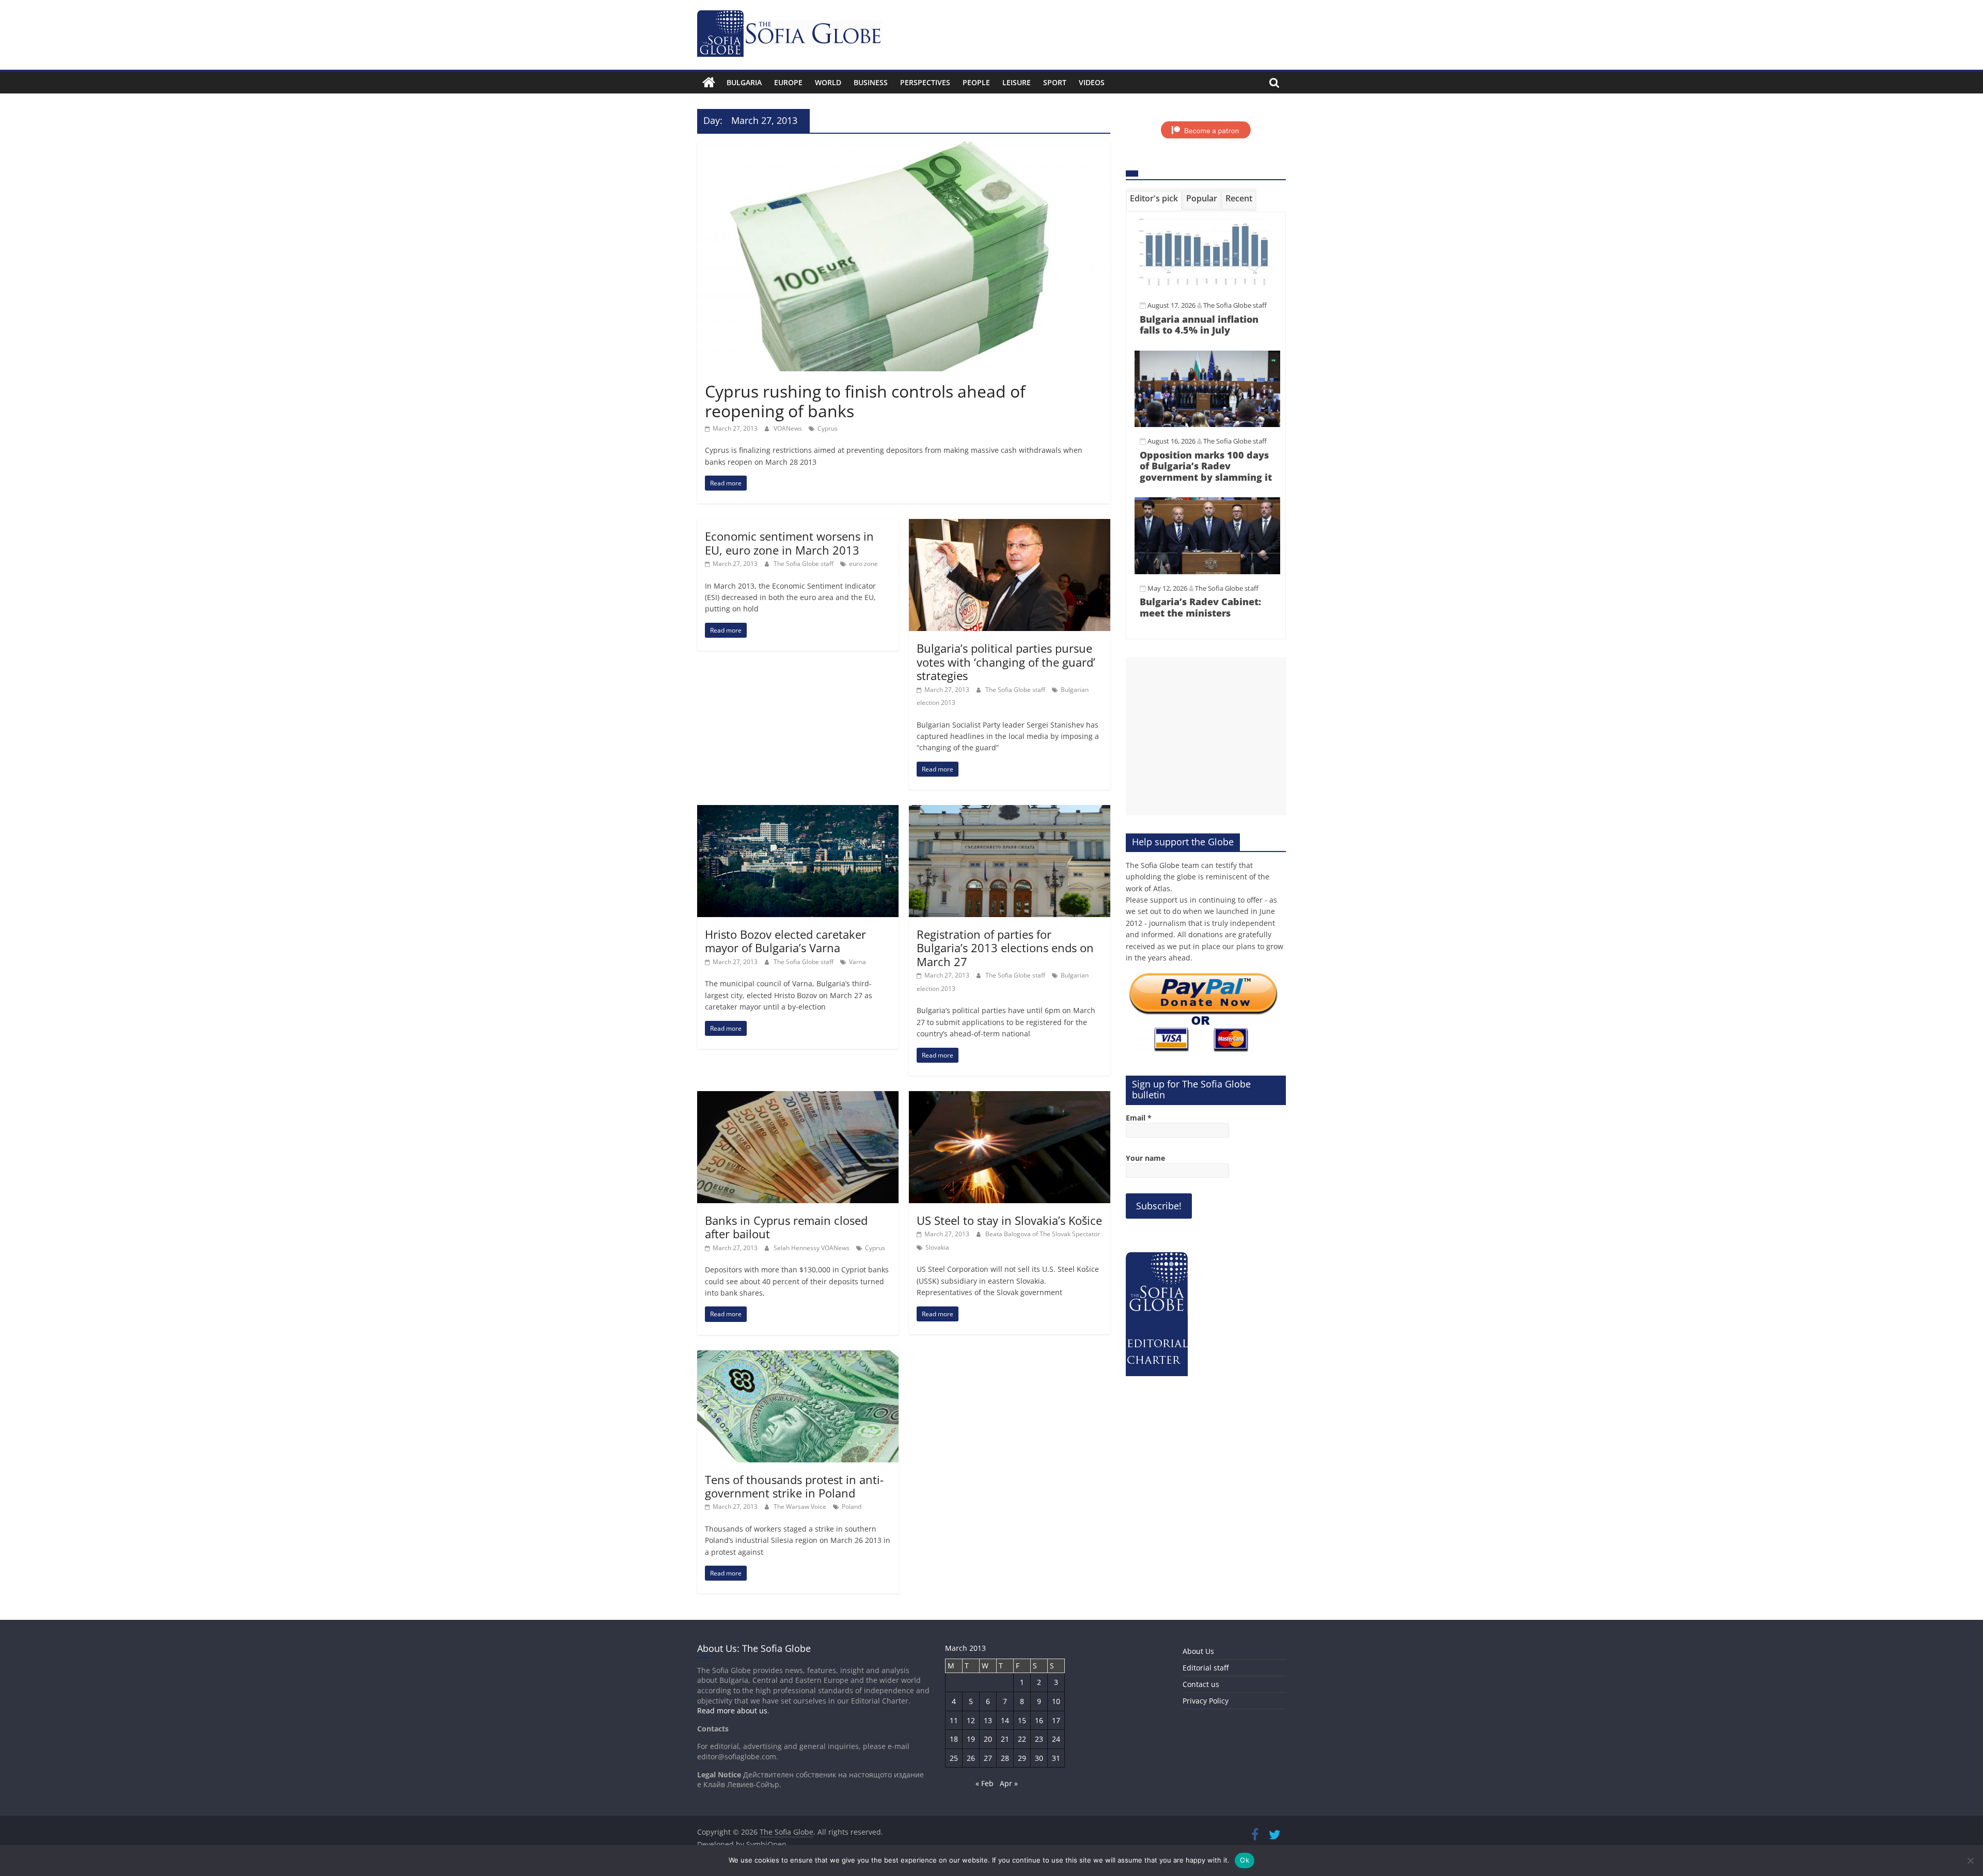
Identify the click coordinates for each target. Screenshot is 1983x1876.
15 (1022, 1720)
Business (871, 82)
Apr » (1009, 1783)
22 (1022, 1739)
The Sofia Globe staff (804, 564)
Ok (1245, 1860)
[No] (1970, 1861)
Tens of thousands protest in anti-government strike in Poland (794, 1486)
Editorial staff (1206, 1668)
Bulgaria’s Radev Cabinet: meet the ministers (1200, 607)
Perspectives (925, 82)
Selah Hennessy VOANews (812, 1248)
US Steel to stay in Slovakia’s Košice (1009, 1220)
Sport (1055, 82)
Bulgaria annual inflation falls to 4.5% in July (1199, 325)
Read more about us (732, 1711)
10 (1056, 1701)
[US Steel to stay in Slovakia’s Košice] (1010, 1097)
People (976, 82)
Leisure (1017, 82)
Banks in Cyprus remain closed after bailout (786, 1227)
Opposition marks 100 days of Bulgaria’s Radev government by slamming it (1206, 466)
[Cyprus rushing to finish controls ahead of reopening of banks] (904, 148)
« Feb (985, 1783)
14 (1005, 1720)
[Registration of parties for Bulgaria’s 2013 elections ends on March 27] (1010, 811)
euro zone (863, 564)
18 (954, 1739)
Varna (857, 962)
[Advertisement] (1206, 736)
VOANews (789, 428)
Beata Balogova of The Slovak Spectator (1043, 1234)
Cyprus (828, 428)
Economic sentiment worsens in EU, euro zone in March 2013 (789, 543)
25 (954, 1758)
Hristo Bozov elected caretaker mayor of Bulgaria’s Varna (785, 941)
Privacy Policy (1206, 1701)
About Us (1198, 1651)
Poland (852, 1507)
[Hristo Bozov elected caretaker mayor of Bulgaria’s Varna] (798, 811)
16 (1039, 1720)
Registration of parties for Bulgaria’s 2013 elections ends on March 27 (1005, 948)
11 (954, 1720)
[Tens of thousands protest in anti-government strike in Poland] (798, 1357)
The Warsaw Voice (801, 1507)
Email (1139, 1118)
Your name (1145, 1158)
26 (971, 1758)
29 (1022, 1758)
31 (1056, 1758)
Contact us (1201, 1684)
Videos (1092, 82)
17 (1056, 1720)
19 (971, 1739)
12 (971, 1720)
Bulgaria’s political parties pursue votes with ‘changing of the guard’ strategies (1006, 662)
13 (988, 1720)
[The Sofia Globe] (709, 83)
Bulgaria (744, 82)
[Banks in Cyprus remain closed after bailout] (798, 1097)
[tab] (1154, 200)
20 (988, 1739)
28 (1005, 1758)
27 (988, 1758)
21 (1005, 1739)
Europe (788, 82)
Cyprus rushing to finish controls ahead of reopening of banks (865, 401)
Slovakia (937, 1247)
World (828, 82)
